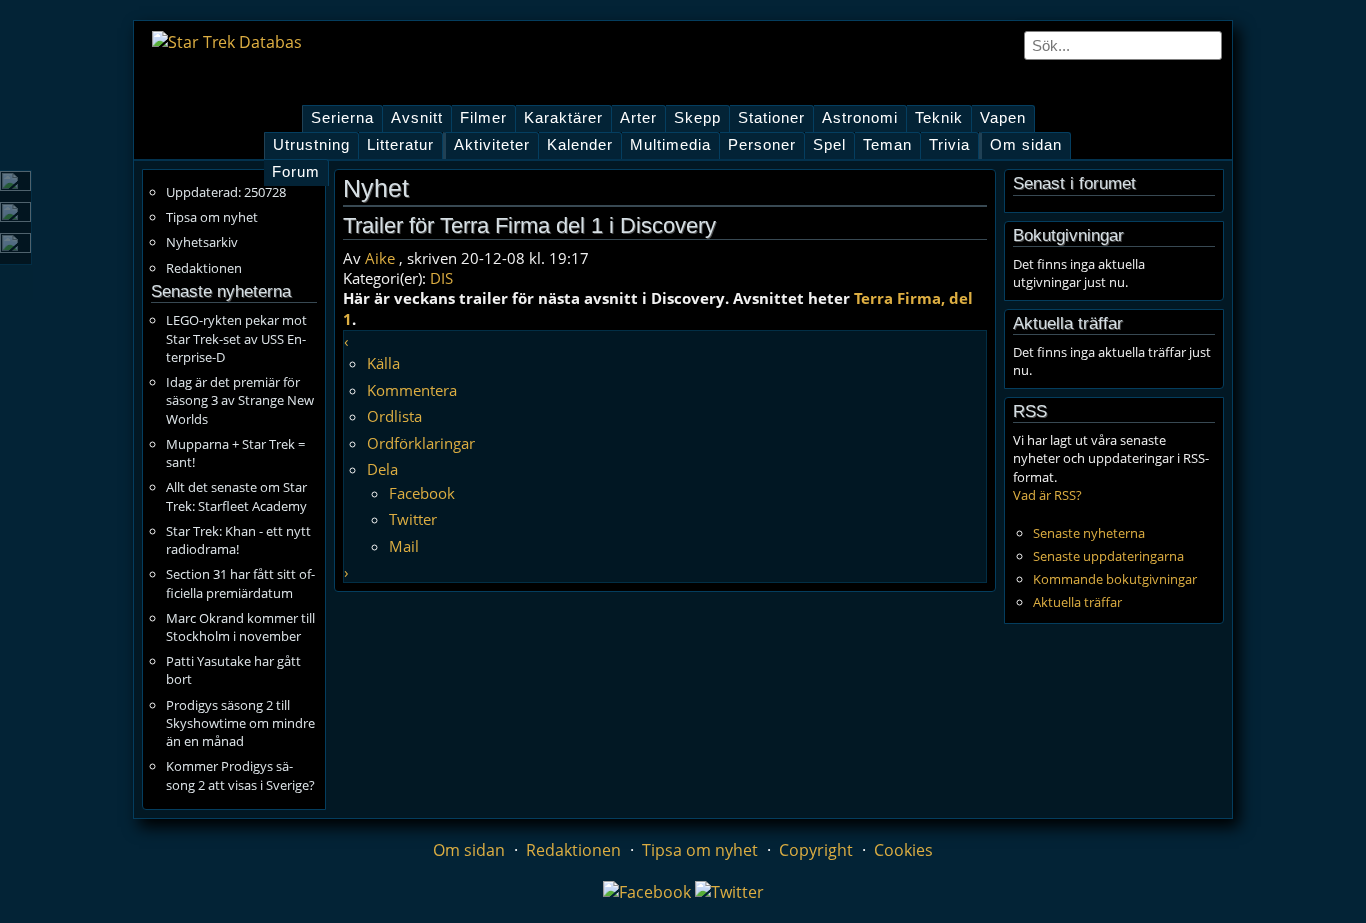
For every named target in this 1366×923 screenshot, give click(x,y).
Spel (829, 145)
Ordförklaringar (421, 443)
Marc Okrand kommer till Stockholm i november (240, 627)
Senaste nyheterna (1089, 533)
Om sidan (1026, 145)
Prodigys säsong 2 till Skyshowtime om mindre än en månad (240, 723)
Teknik (939, 118)
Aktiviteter (492, 145)
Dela (382, 469)
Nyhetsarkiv (202, 242)
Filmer (483, 118)
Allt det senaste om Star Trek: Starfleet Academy (236, 496)
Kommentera (412, 390)
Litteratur (400, 145)
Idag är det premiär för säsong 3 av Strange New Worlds (240, 400)
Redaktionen (204, 268)
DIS (441, 278)
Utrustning (311, 145)
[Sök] (1208, 45)
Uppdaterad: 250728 (226, 192)
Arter (638, 118)
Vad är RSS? (1047, 495)
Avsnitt (417, 118)
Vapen (1003, 118)
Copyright (816, 850)
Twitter (413, 519)
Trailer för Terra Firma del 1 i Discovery (529, 225)
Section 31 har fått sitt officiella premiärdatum (240, 583)
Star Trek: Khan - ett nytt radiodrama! (238, 540)
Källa (383, 363)
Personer (762, 145)
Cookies (903, 850)
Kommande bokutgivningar (1115, 579)
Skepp (697, 118)
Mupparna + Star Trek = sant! (235, 453)
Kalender (580, 145)
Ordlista (394, 416)
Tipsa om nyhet (212, 217)
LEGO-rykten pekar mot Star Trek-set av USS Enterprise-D (236, 338)
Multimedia (670, 145)
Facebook (422, 493)
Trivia (949, 145)
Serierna (342, 118)
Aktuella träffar (1077, 602)
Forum (296, 172)
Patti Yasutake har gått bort (233, 670)
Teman (887, 145)
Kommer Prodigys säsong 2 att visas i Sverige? (240, 775)
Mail (404, 546)
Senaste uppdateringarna (1108, 556)
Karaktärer (563, 118)
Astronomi (860, 118)
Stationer (771, 118)
